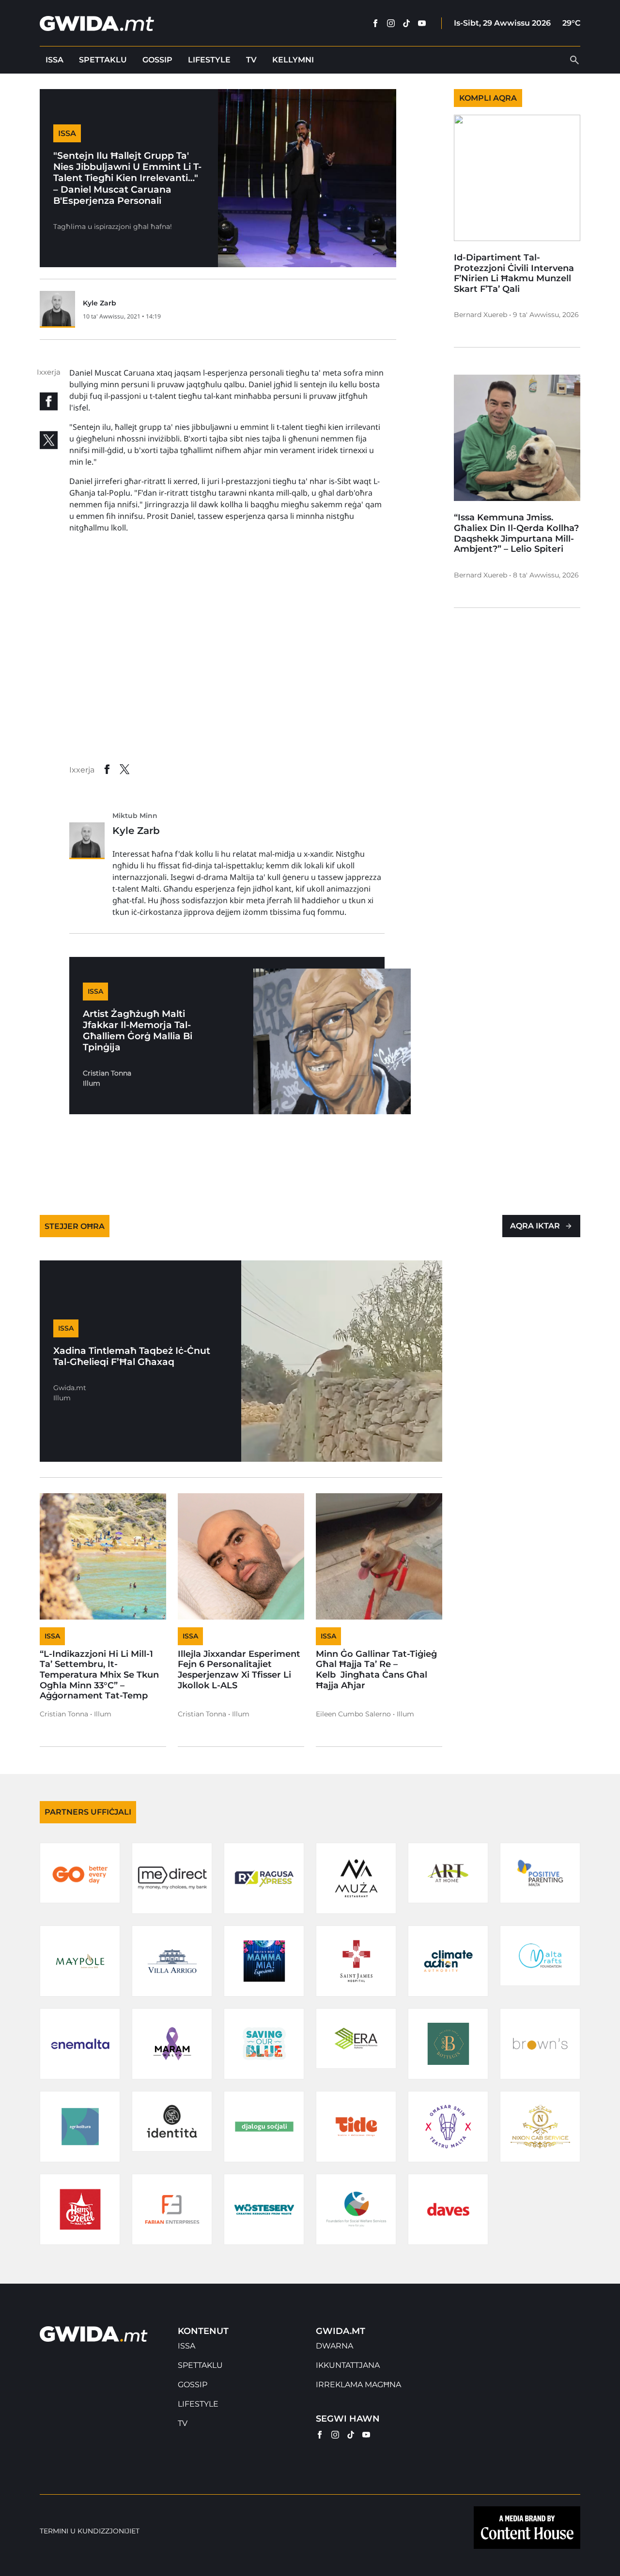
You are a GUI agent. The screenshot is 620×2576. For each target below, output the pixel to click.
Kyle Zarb (100, 303)
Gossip (157, 60)
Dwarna (334, 2346)
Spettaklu (103, 60)
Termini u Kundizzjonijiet (90, 2531)
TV (251, 60)
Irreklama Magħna (358, 2385)
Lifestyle (209, 60)
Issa (54, 60)
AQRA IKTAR (535, 1226)
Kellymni (293, 60)
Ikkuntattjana (348, 2365)
